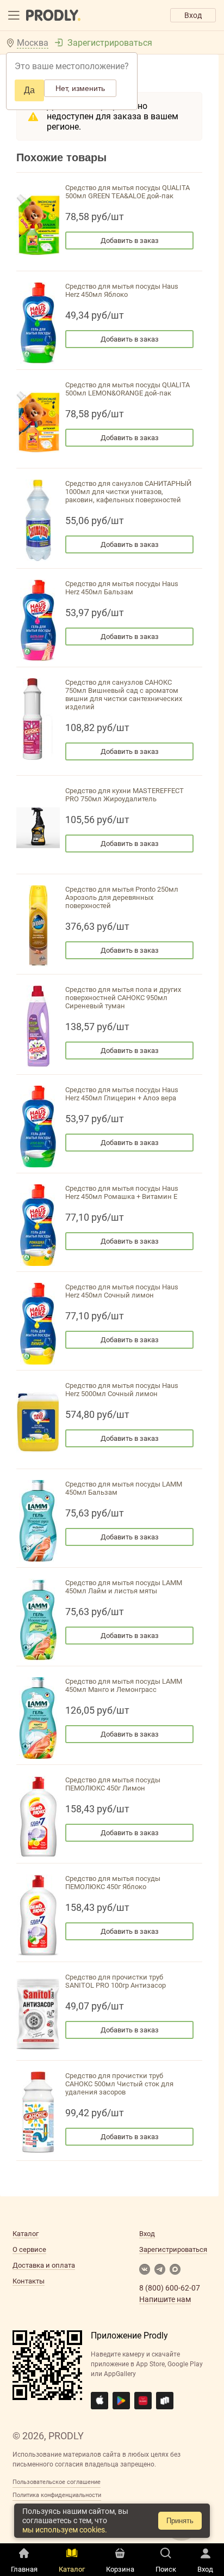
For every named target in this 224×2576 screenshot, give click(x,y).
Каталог (26, 2234)
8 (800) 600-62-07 (170, 2288)
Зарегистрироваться (110, 43)
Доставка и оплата (44, 2265)
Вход (193, 15)
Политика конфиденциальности (57, 2495)
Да (29, 90)
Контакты (29, 2281)
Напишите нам (165, 2299)
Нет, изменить (80, 88)
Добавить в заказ (130, 240)
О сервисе (29, 2249)
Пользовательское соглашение (57, 2482)
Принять (180, 2521)
